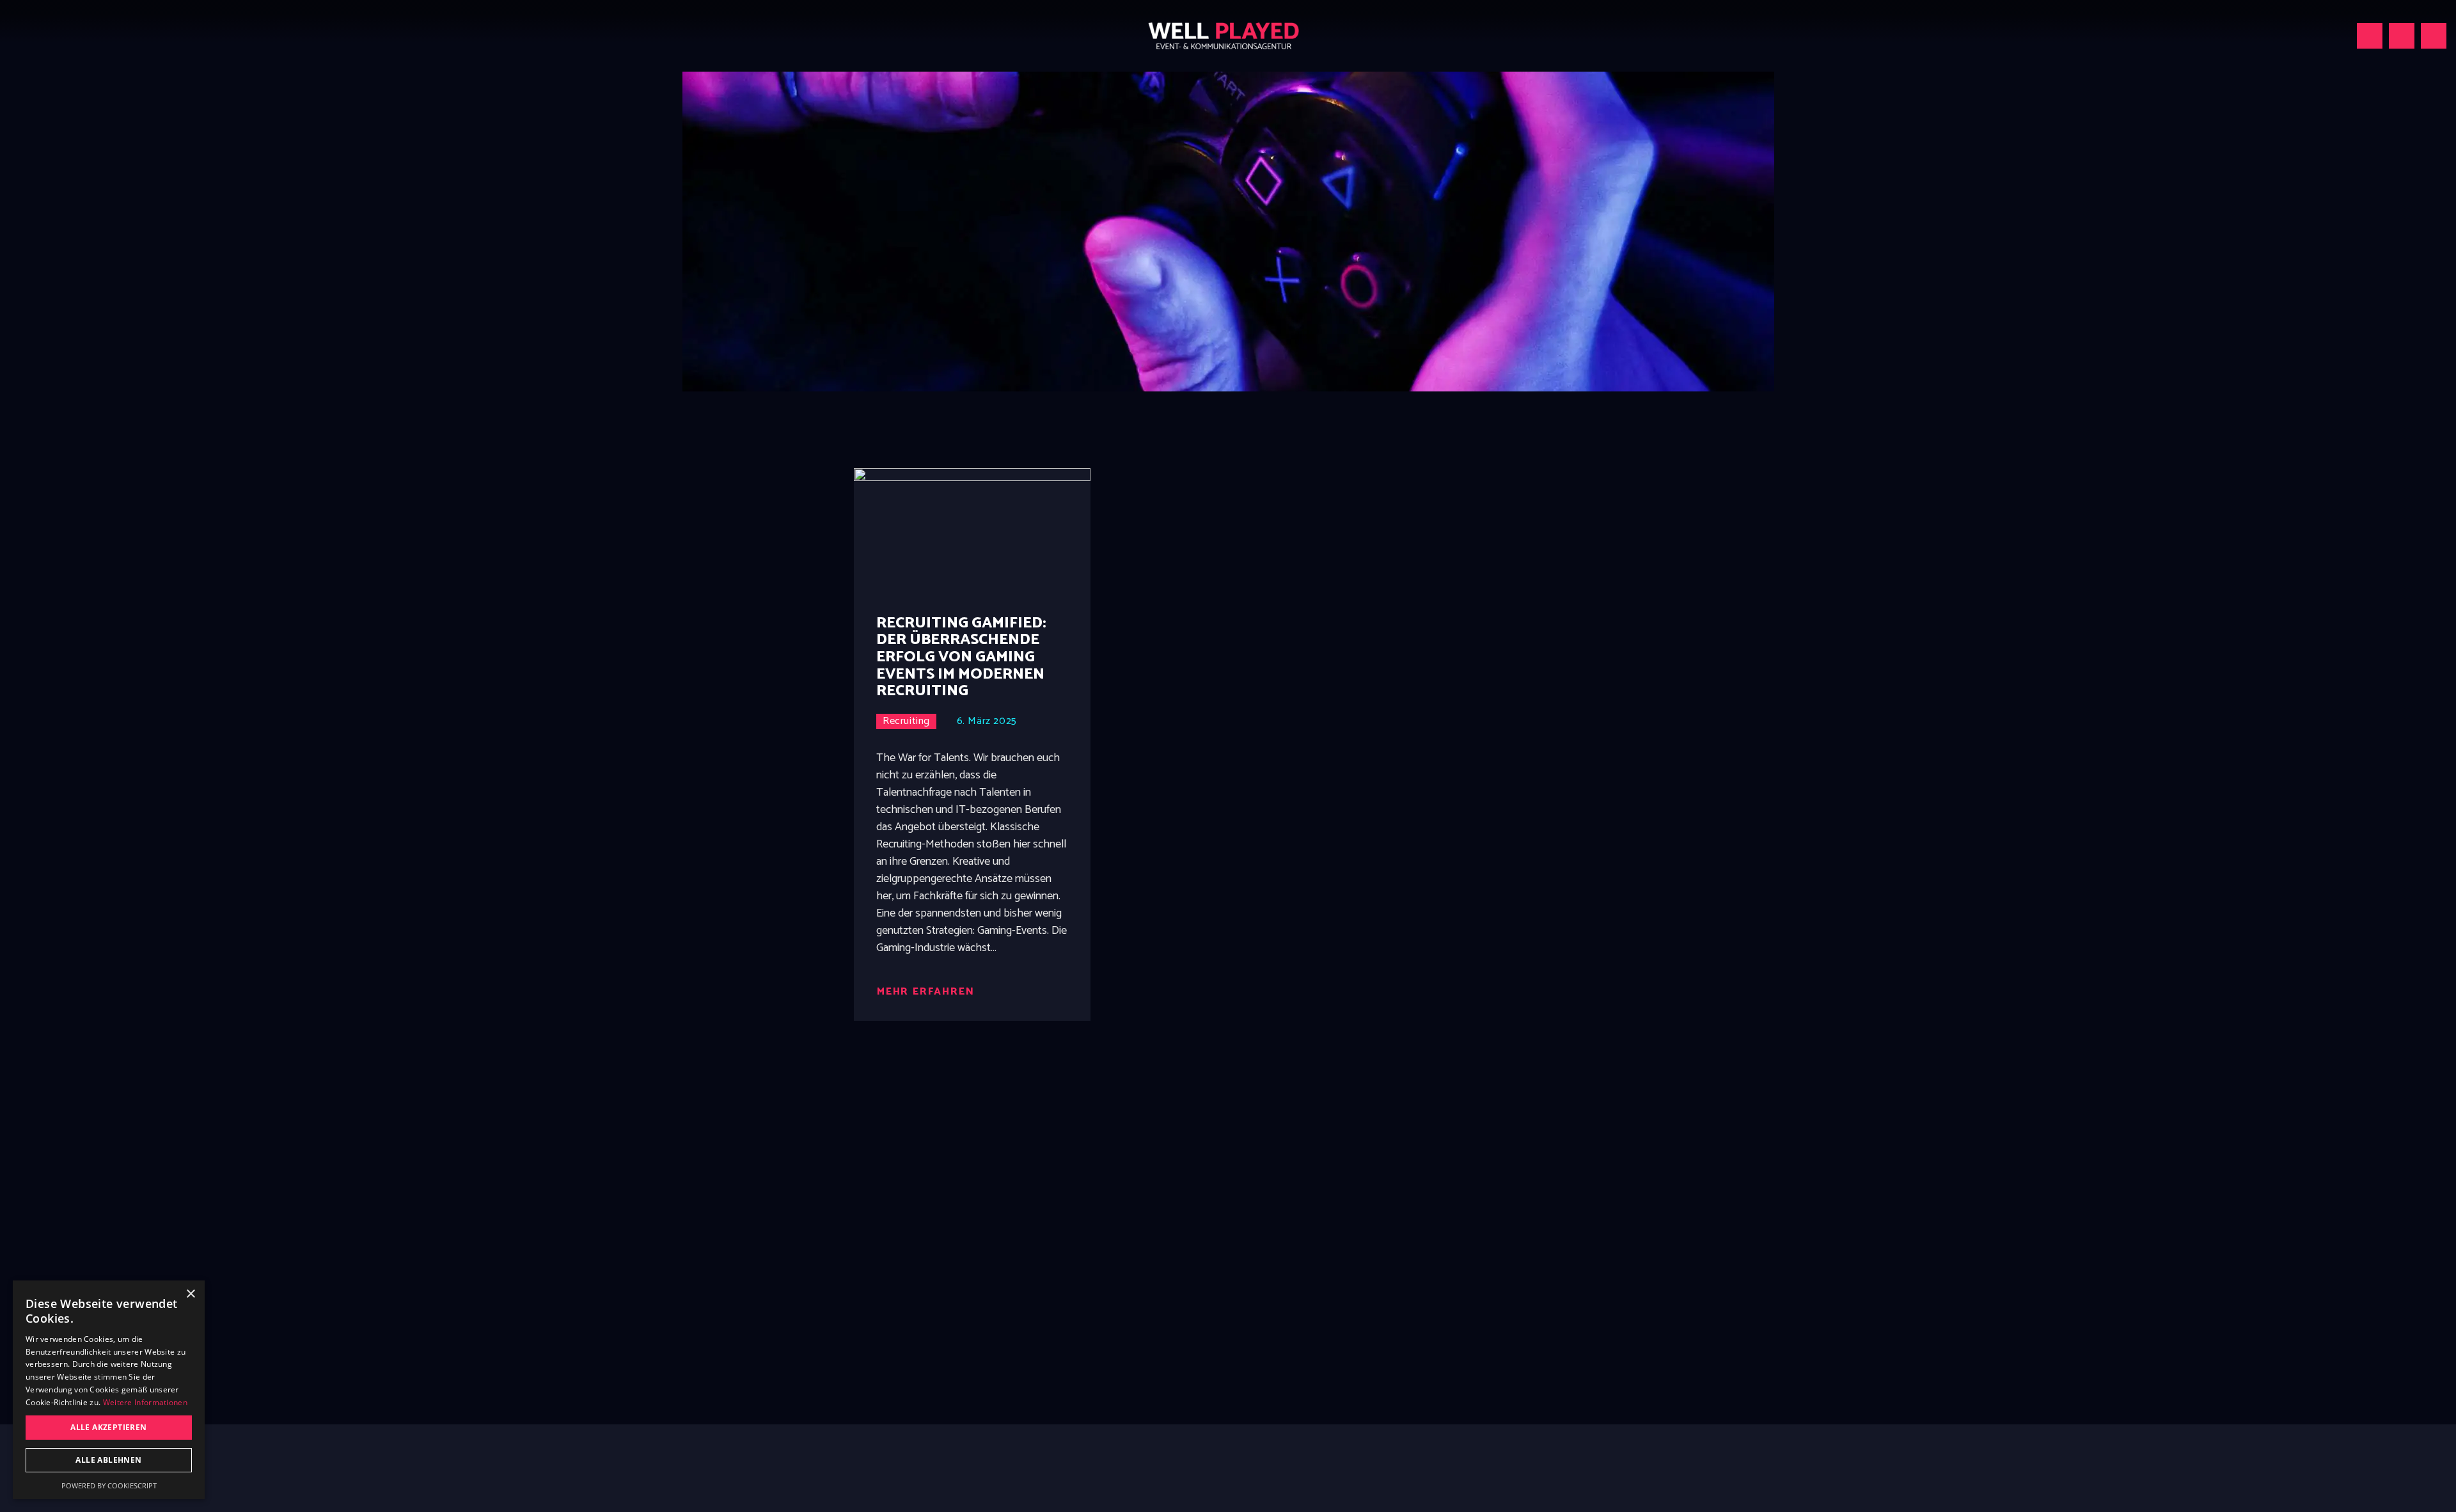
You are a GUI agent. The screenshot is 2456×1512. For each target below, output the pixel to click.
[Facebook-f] (2434, 36)
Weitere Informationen (145, 1402)
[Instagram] (2370, 36)
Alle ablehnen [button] (108, 1460)
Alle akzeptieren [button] (108, 1427)
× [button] (190, 1294)
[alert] (109, 1390)
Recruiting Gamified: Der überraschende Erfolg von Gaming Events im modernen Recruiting (961, 658)
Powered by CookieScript (109, 1485)
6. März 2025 (987, 721)
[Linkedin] (2402, 36)
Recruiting (906, 721)
